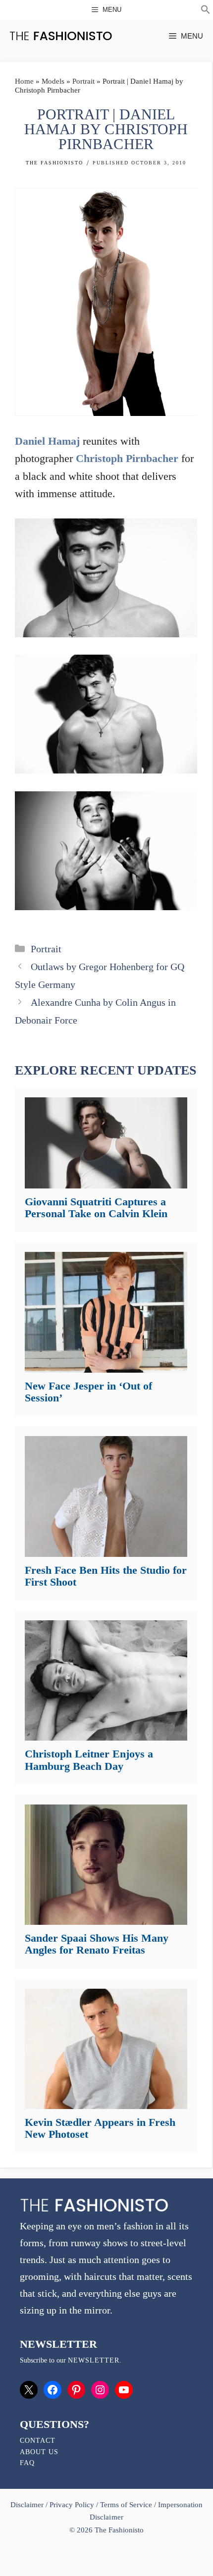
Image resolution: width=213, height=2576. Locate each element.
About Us (39, 2452)
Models (53, 81)
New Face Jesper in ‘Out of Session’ (88, 1392)
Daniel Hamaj (47, 441)
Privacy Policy (72, 2505)
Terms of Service (126, 2505)
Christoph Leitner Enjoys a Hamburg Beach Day (89, 1760)
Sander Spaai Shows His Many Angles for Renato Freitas (97, 1944)
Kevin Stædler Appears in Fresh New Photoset (100, 2128)
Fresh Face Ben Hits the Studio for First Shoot (106, 1576)
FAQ (27, 2463)
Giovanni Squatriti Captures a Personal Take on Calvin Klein (96, 1208)
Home (24, 81)
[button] (206, 11)
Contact (38, 2441)
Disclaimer (28, 2505)
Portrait (83, 81)
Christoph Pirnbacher (127, 458)
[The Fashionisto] (61, 36)
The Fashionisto (54, 163)
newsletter (94, 2360)
